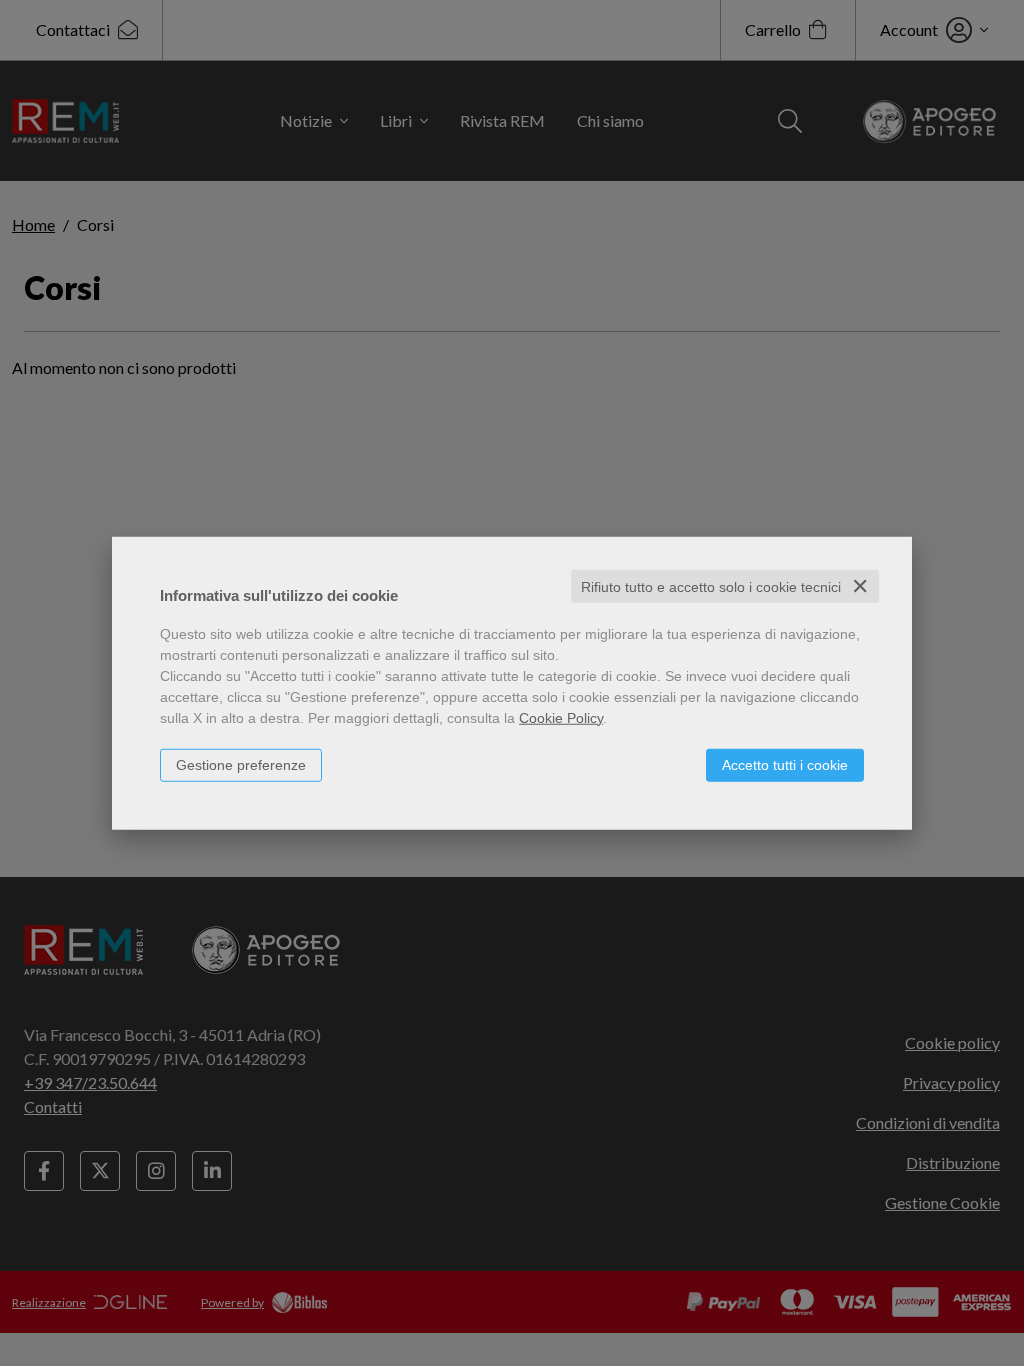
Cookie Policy (561, 717)
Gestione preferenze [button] (241, 764)
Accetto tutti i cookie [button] (785, 764)
